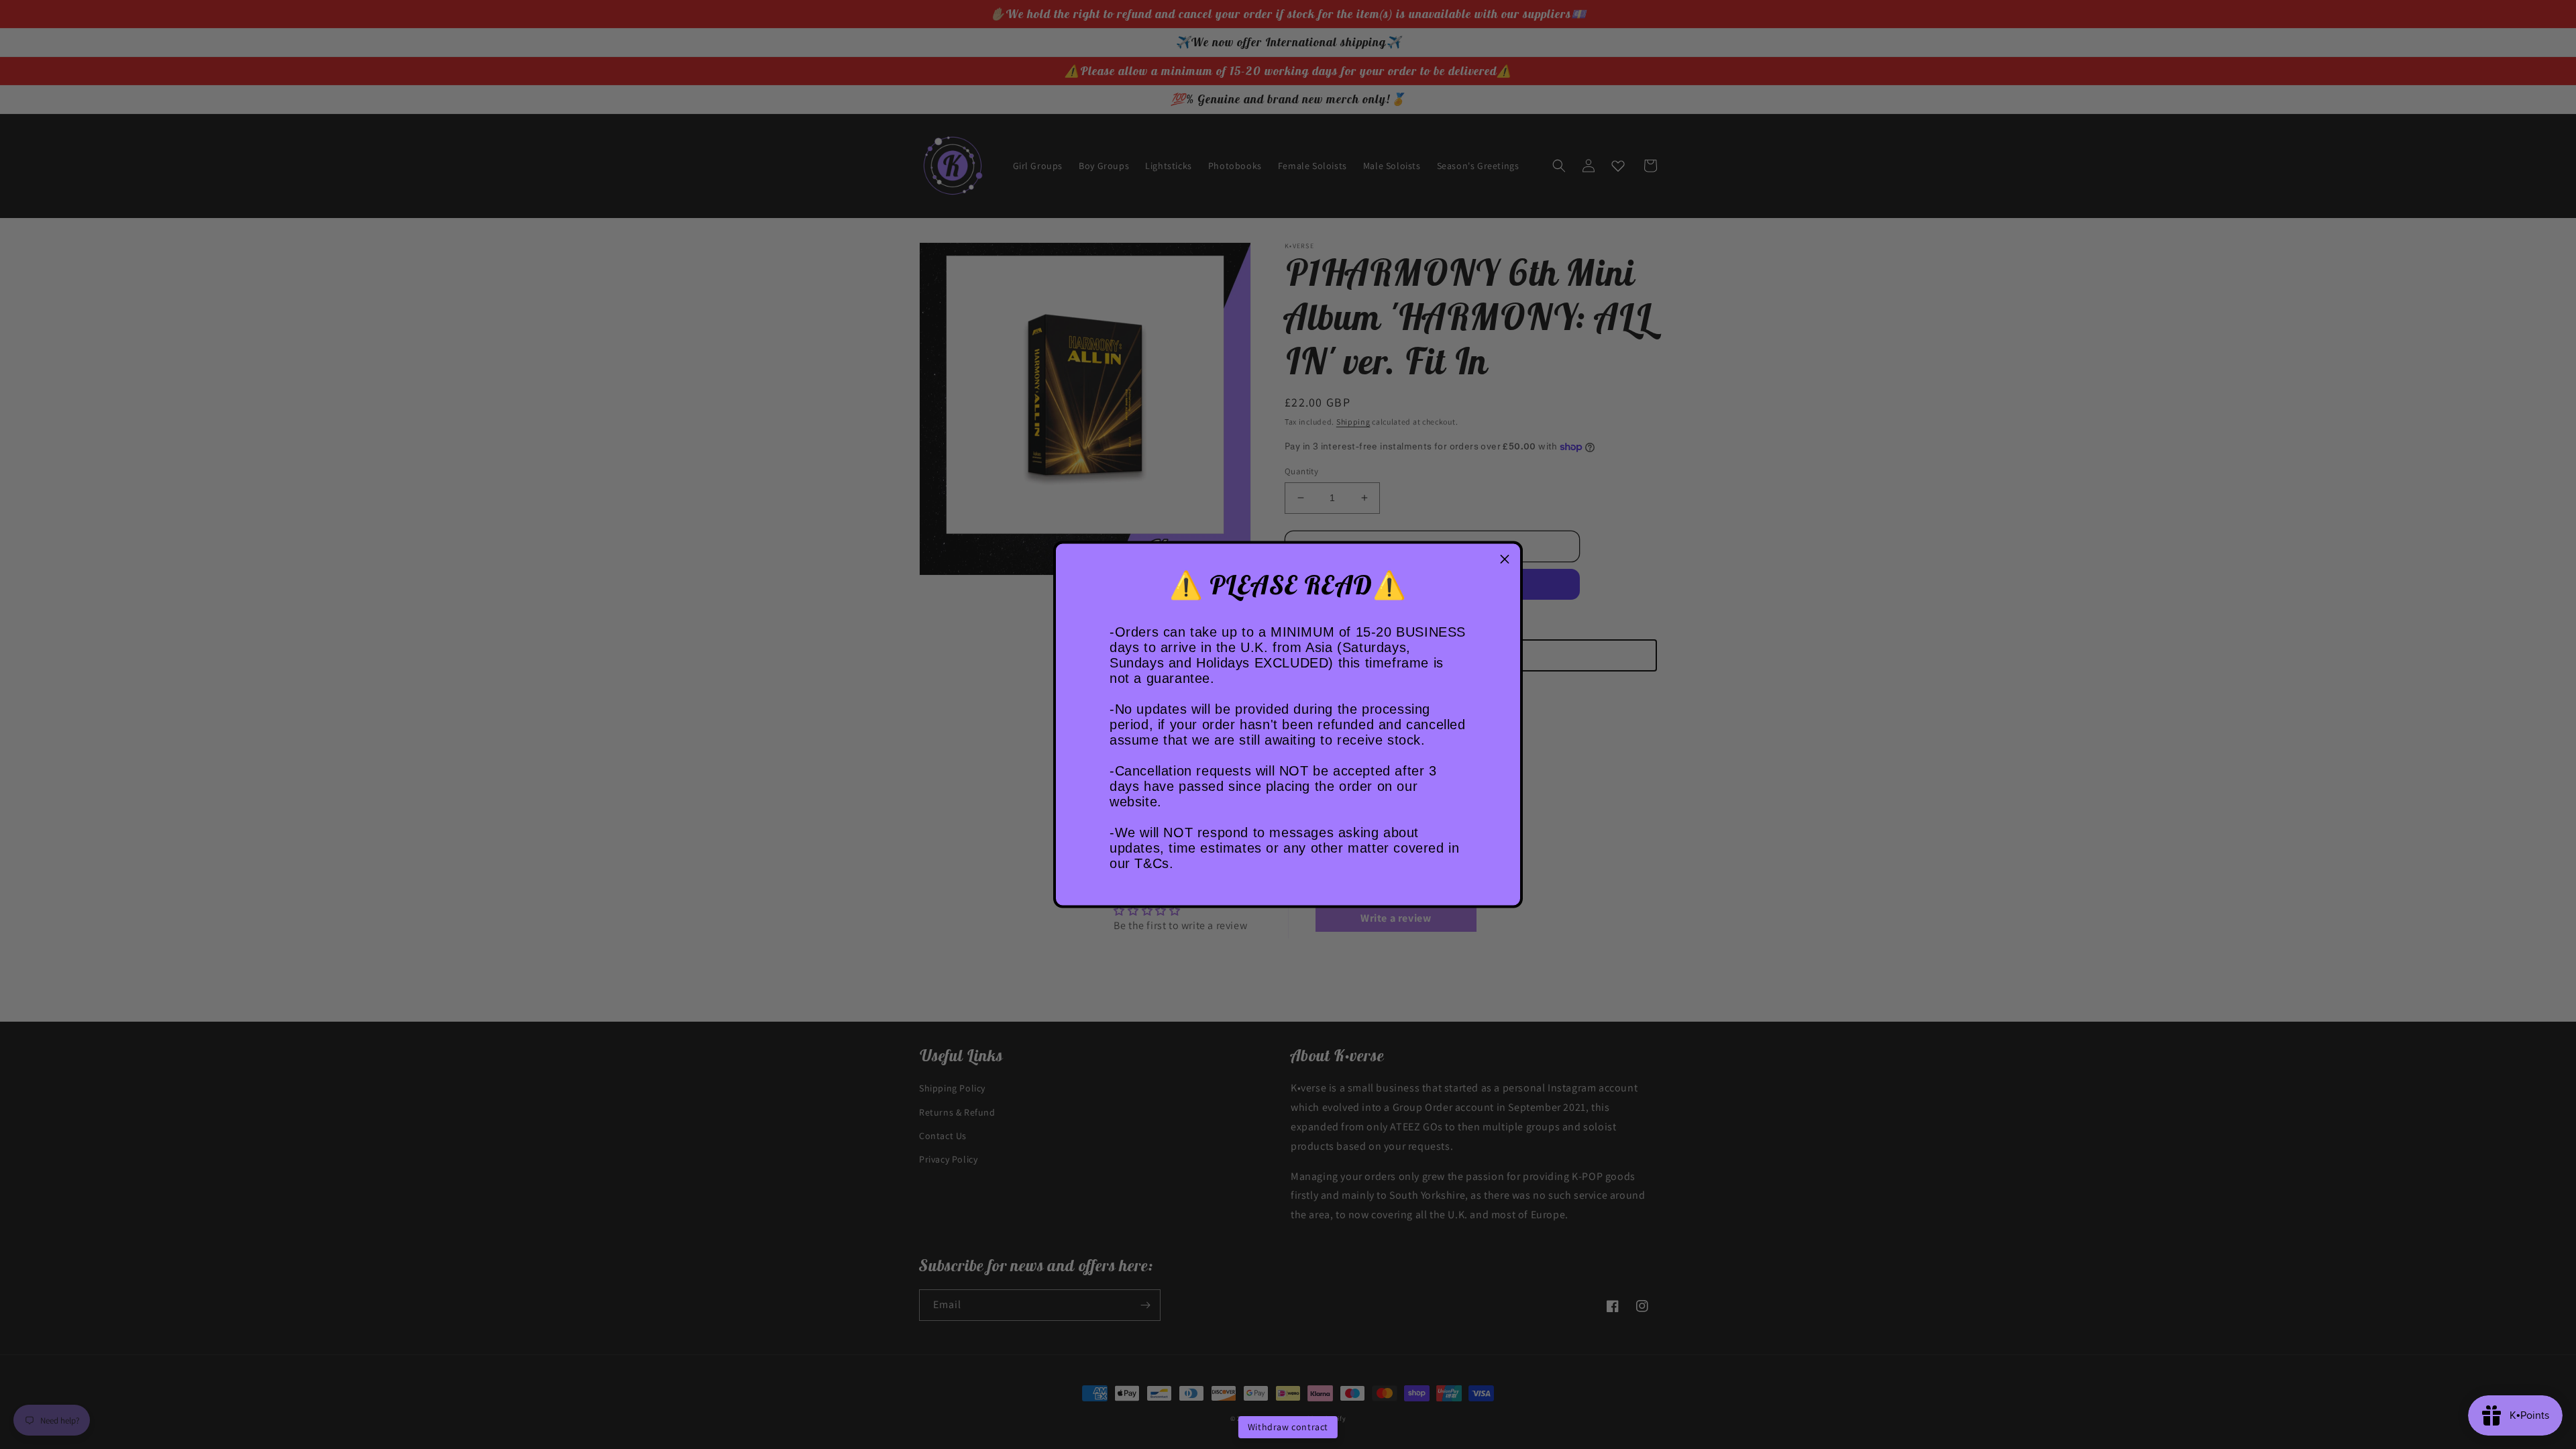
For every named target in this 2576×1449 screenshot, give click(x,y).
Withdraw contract (1288, 1427)
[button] (1505, 559)
